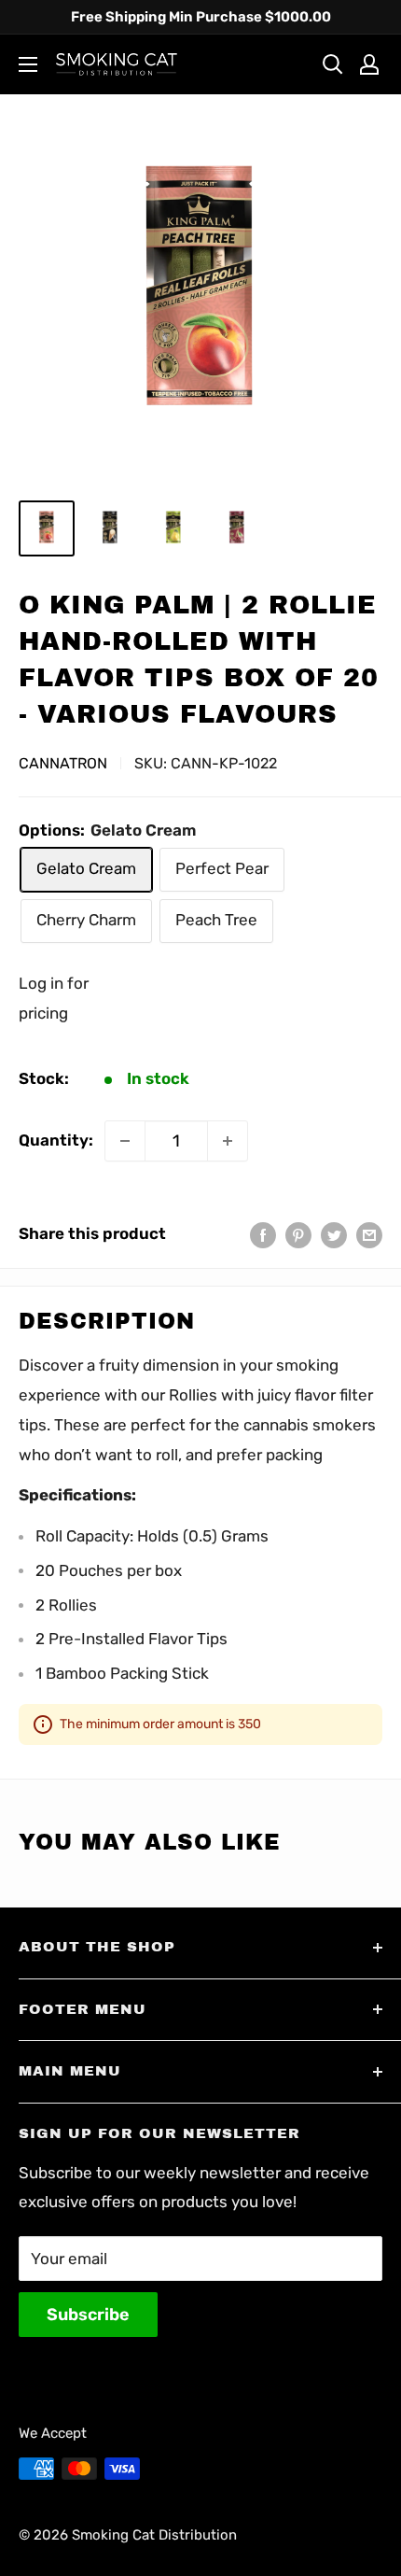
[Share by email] (369, 1234)
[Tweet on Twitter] (334, 1234)
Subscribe (88, 2315)
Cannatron (63, 763)
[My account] (369, 64)
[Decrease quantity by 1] (125, 1141)
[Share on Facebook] (263, 1234)
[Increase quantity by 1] (228, 1141)
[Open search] (333, 64)
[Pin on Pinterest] (298, 1234)
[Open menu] (28, 64)
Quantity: (56, 1140)
